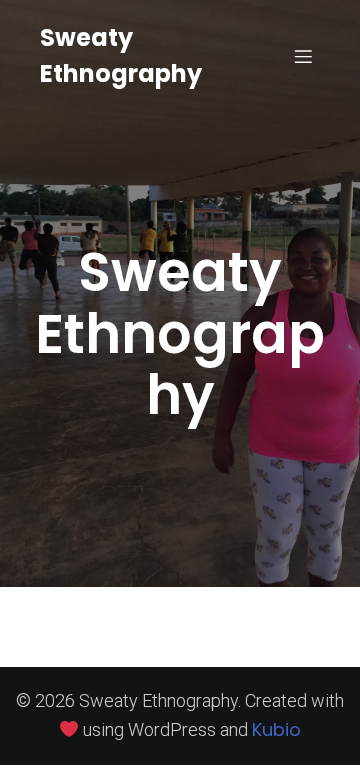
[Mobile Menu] (303, 56)
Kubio (276, 729)
